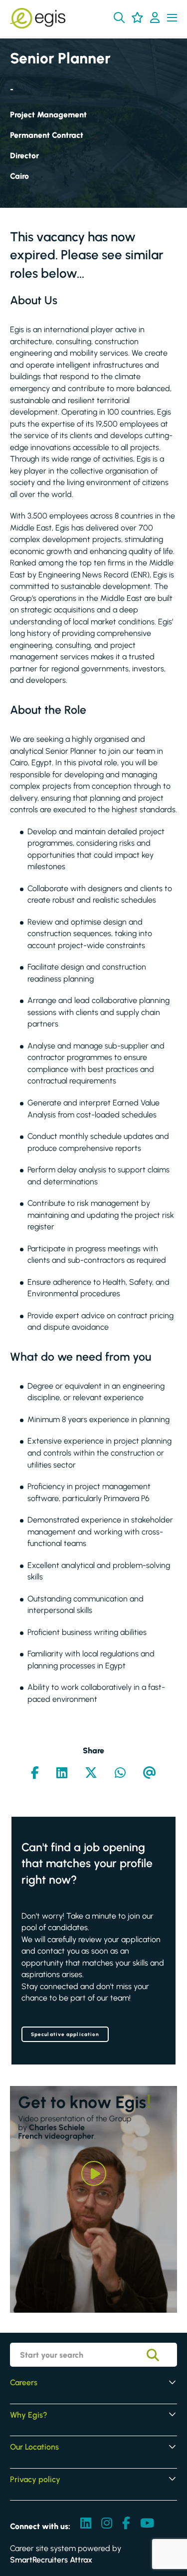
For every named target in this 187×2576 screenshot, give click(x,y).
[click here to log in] (155, 18)
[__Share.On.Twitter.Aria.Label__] (91, 1774)
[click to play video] (94, 2173)
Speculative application (65, 2034)
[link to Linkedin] (86, 2524)
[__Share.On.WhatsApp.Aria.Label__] (120, 1774)
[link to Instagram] (107, 2524)
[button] (119, 17)
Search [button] (160, 2355)
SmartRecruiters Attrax (51, 2560)
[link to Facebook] (126, 2524)
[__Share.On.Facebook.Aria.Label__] (35, 1774)
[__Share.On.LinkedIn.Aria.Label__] (62, 1774)
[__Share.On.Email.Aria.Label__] (150, 1774)
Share (93, 1751)
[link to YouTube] (147, 2524)
